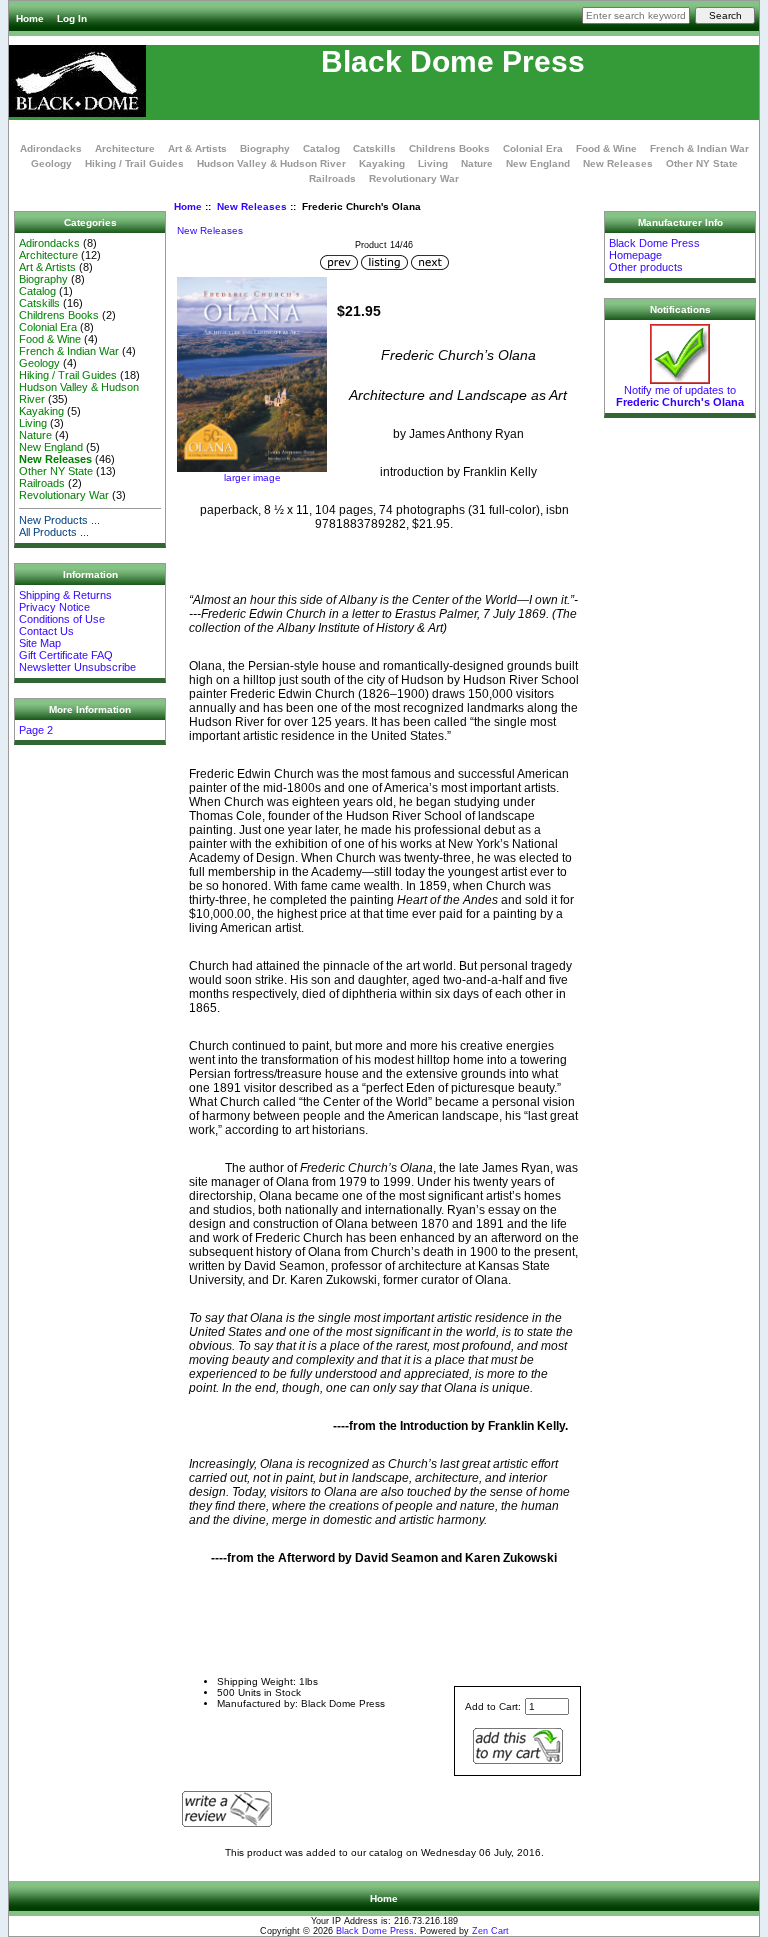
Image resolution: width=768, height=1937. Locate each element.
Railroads (332, 178)
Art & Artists (197, 148)
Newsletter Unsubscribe (77, 667)
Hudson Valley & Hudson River (271, 163)
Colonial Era (533, 148)
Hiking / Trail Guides (134, 163)
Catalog (321, 148)
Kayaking (382, 163)
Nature (477, 163)
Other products (646, 267)
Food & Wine (606, 148)
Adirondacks (51, 148)
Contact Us (46, 631)
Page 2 (36, 730)
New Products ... (59, 520)
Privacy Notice (54, 607)
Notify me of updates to (680, 396)
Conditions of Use (62, 619)
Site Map (40, 643)
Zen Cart (490, 1931)
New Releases (252, 206)
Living (433, 163)
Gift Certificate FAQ (66, 655)
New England (538, 163)
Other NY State (702, 163)
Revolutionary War (414, 178)
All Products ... (54, 532)
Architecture (125, 148)
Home (30, 18)
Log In (72, 18)
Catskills (374, 148)
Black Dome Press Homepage (654, 249)
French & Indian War (699, 148)
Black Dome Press (375, 1931)
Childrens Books (449, 148)
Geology (51, 163)
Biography (265, 148)
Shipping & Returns (65, 595)
